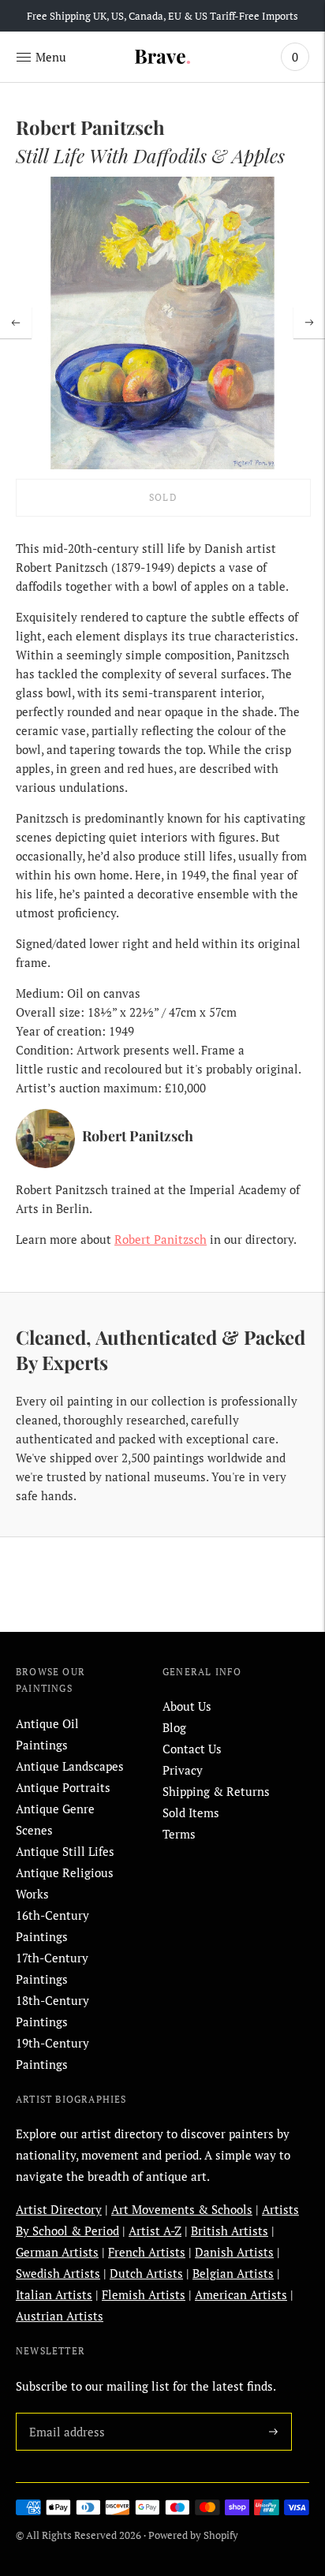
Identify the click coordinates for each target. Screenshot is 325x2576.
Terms (179, 1834)
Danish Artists (234, 2252)
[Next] (309, 323)
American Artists (241, 2294)
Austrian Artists (60, 2316)
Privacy (183, 1770)
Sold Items (191, 1813)
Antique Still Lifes (65, 1851)
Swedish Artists (58, 2273)
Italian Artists (54, 2294)
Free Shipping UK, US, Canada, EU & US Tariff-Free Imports (162, 16)
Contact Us (192, 1749)
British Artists (230, 2231)
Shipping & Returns (216, 1791)
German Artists (57, 2252)
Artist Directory (59, 2209)
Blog (174, 1727)
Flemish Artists (144, 2294)
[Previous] (16, 323)
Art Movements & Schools (182, 2209)
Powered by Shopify (193, 2535)
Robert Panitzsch (161, 1239)
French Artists (147, 2252)
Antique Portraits (63, 1787)
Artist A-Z (155, 2231)
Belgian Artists (233, 2273)
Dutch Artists (146, 2273)
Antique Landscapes (70, 1766)
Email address (64, 2413)
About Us (187, 1706)
